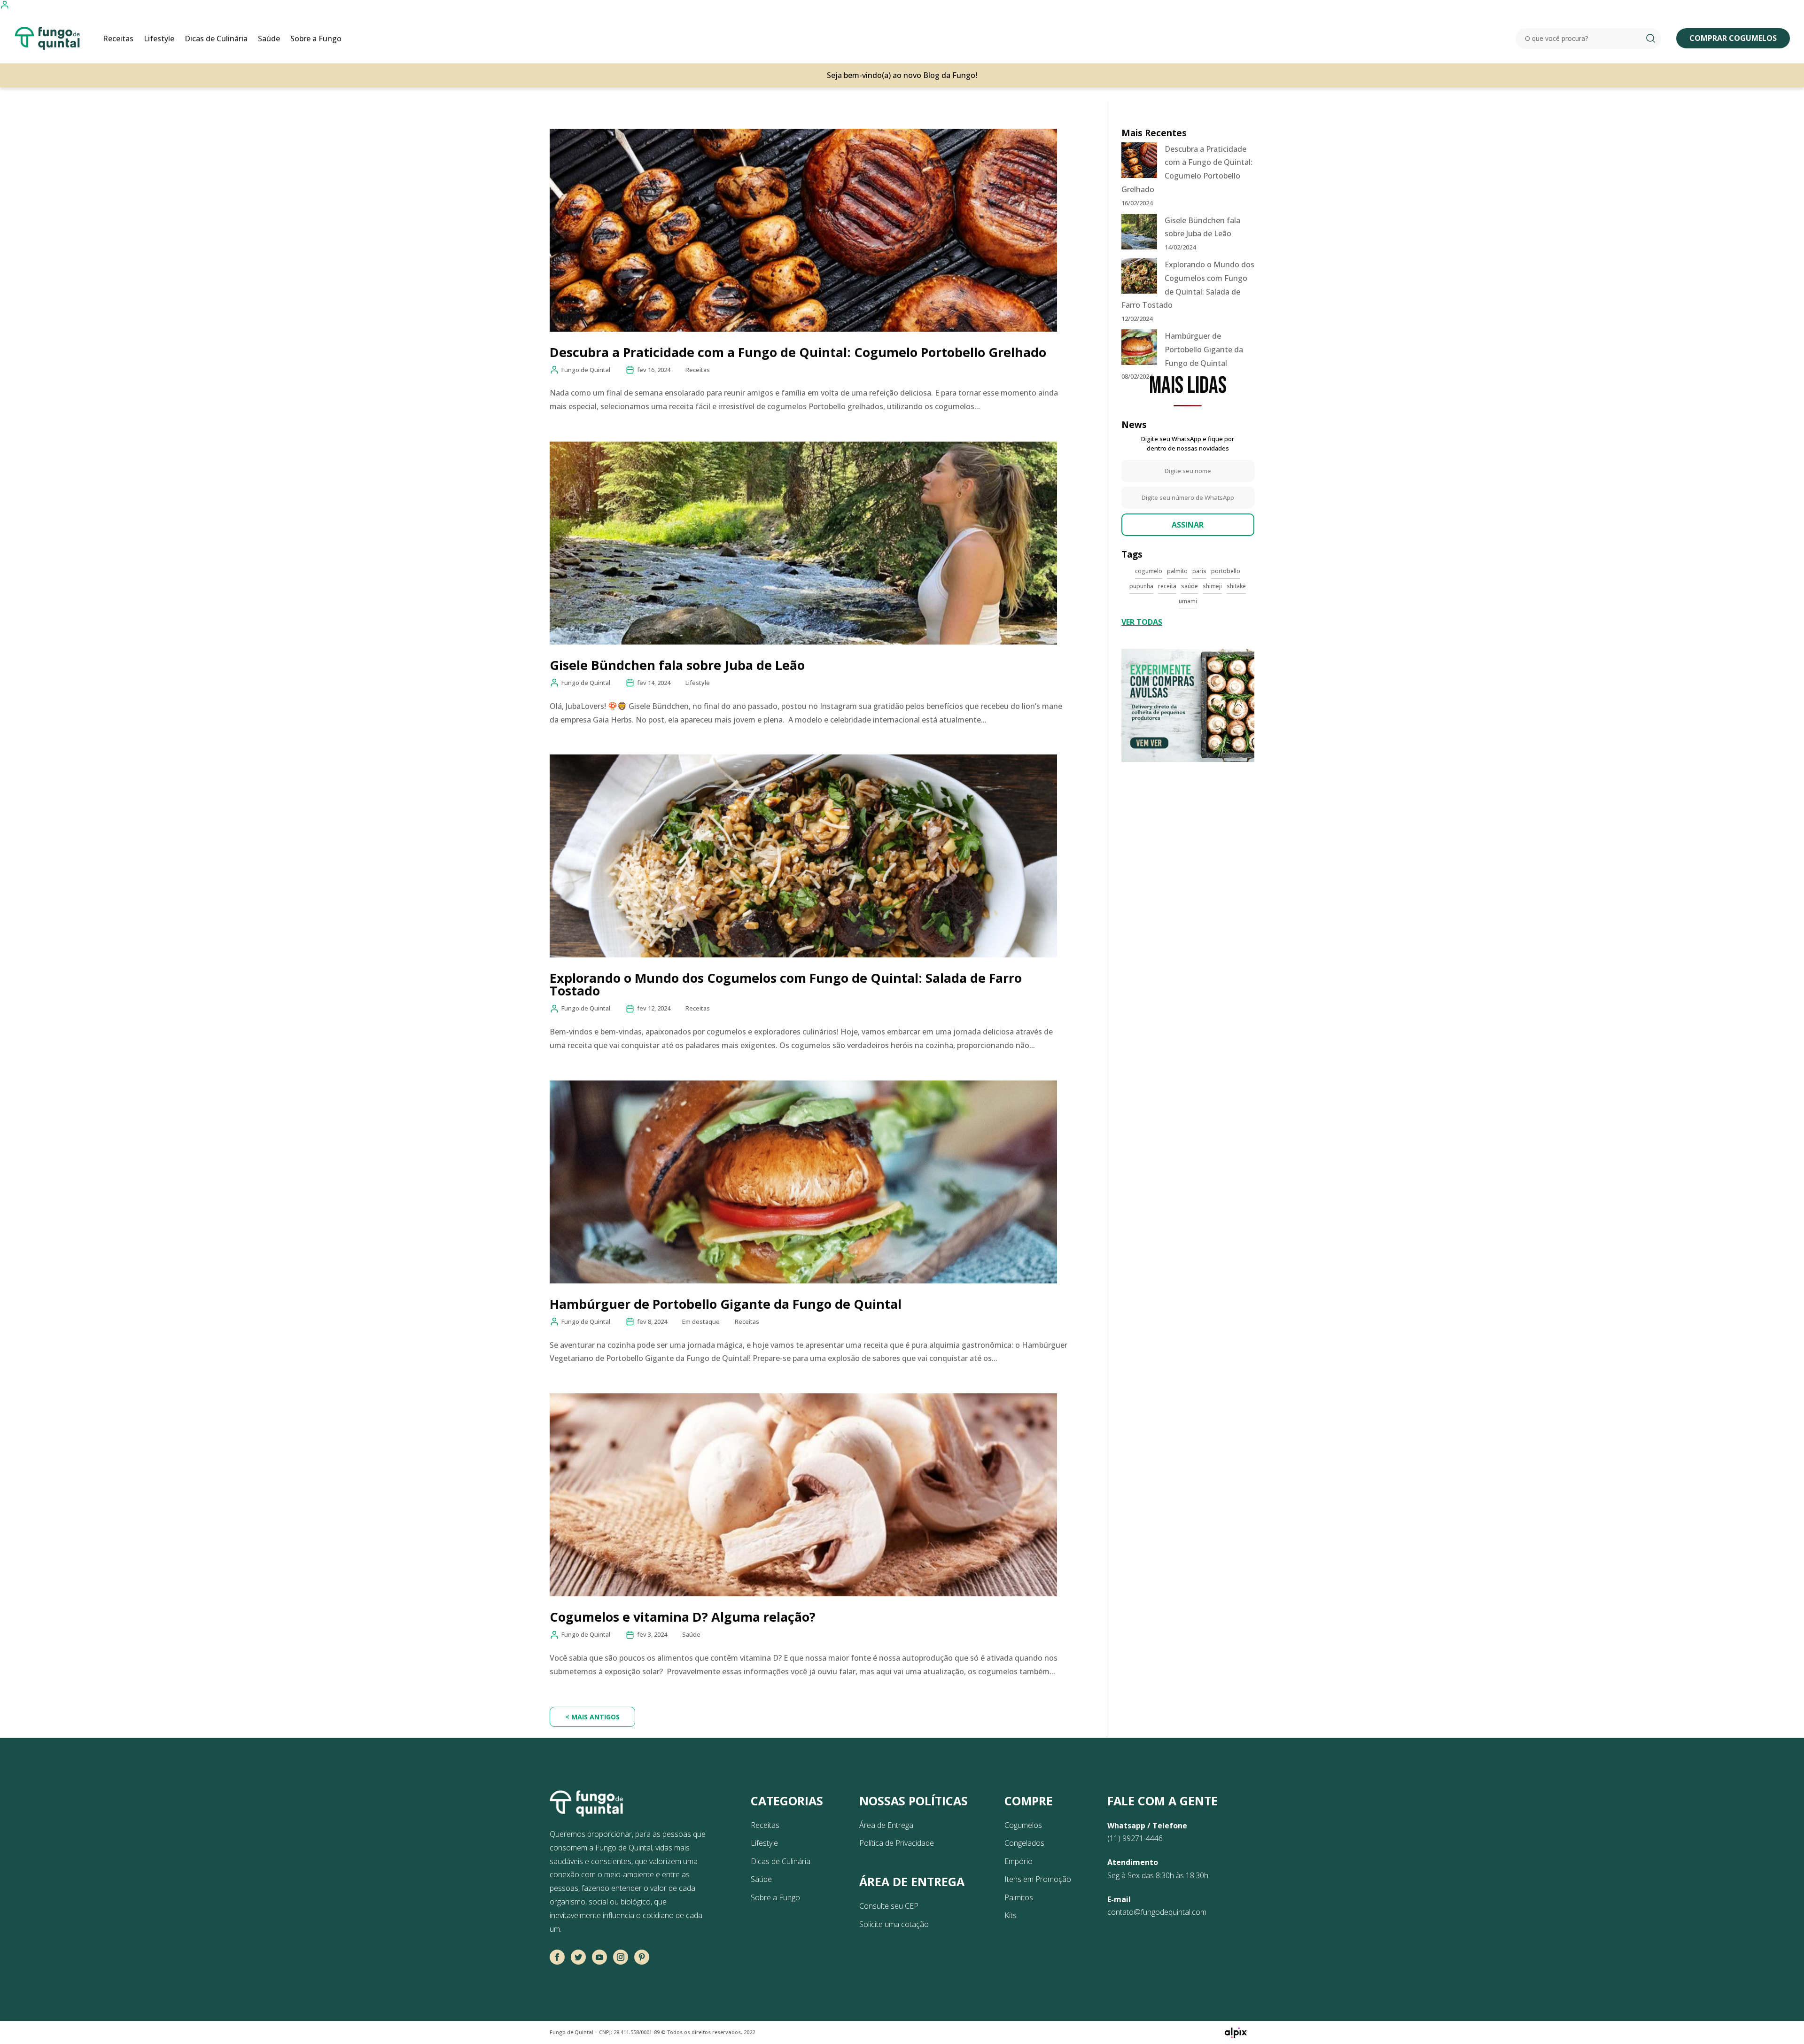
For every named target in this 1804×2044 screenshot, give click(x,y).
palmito (1177, 571)
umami (1188, 601)
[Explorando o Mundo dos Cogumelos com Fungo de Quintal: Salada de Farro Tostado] (1139, 278)
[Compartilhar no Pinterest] (642, 1957)
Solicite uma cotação (894, 1924)
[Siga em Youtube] (599, 1957)
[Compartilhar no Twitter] (578, 1957)
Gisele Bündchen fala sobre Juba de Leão (677, 665)
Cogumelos (1023, 1825)
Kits (1011, 1915)
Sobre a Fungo (316, 39)
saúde (1190, 586)
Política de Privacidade (897, 1843)
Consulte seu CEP (889, 1906)
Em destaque (701, 1321)
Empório (1019, 1861)
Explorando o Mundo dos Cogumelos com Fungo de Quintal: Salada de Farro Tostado (786, 984)
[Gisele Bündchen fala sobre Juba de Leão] (1139, 234)
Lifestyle (159, 39)
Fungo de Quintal (586, 370)
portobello (1226, 571)
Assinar (1188, 525)
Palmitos (1019, 1897)
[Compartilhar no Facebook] (557, 1957)
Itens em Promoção (1038, 1879)
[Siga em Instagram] (621, 1957)
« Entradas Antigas (592, 1717)
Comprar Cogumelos (1733, 38)
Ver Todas (1142, 622)
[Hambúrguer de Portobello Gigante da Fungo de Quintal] (1139, 349)
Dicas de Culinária (216, 39)
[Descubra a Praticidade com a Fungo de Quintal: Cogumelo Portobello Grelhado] (1139, 162)
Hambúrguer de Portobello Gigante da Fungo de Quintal (726, 1304)
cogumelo (1149, 571)
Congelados (1024, 1843)
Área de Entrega (886, 1825)
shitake (1236, 586)
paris (1199, 571)
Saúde (269, 39)
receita (1167, 586)
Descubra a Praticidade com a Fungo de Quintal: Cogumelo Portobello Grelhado (798, 352)
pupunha (1141, 586)
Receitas (118, 39)
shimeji (1212, 586)
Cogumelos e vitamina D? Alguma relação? (683, 1617)
